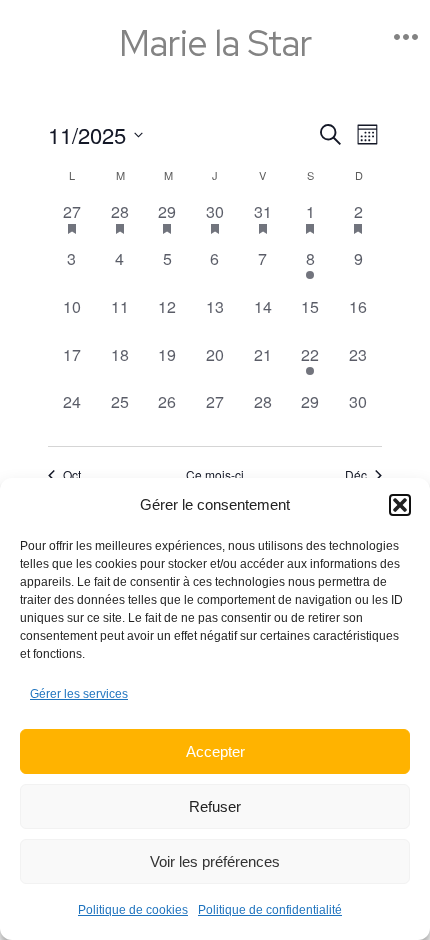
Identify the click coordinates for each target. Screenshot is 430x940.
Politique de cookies (133, 910)
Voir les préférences (215, 861)
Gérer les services (79, 694)
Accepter (215, 751)
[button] (400, 505)
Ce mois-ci (215, 475)
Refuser (215, 806)
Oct (72, 475)
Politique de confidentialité (270, 910)
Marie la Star (215, 37)
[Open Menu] (406, 37)
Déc (356, 475)
